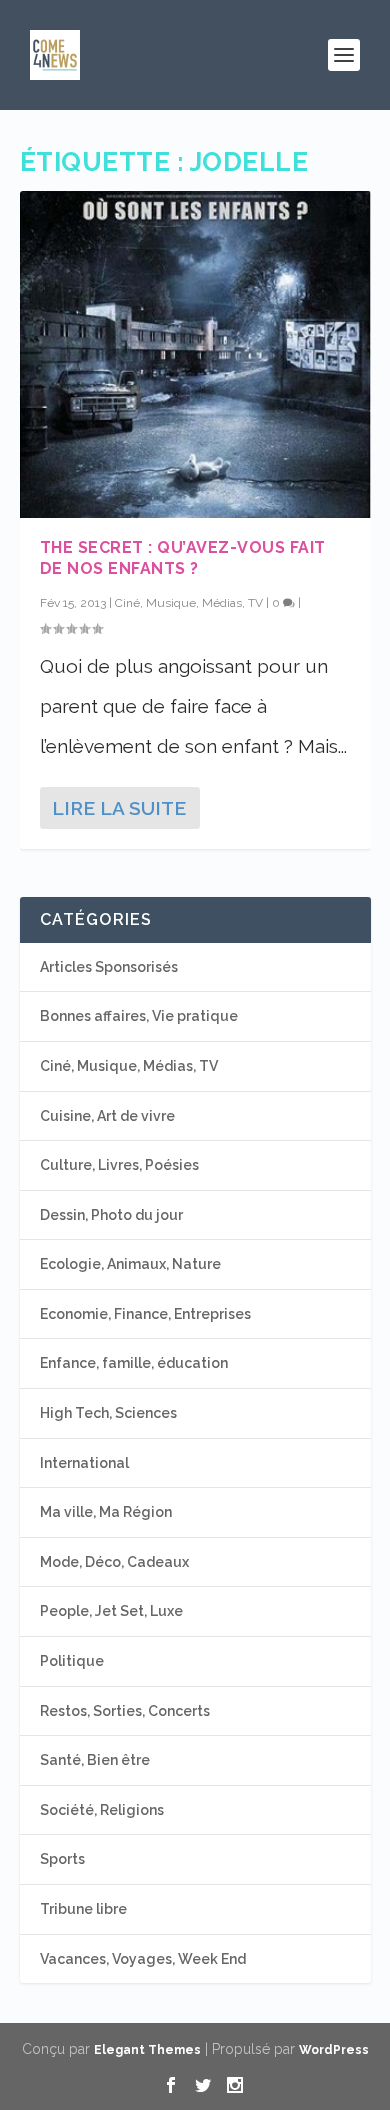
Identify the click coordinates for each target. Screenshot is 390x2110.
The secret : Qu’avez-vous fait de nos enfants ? (183, 558)
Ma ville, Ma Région (106, 1512)
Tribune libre (83, 1909)
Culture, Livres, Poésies (119, 1165)
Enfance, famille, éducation (134, 1363)
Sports (62, 1859)
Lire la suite (119, 808)
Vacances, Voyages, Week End (143, 1959)
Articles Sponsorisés (109, 967)
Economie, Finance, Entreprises (145, 1314)
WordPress (334, 2050)
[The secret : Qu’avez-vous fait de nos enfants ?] (195, 354)
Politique (72, 1661)
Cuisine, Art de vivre (107, 1116)
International (84, 1463)
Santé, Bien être (95, 1760)
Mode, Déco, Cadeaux (114, 1562)
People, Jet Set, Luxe (111, 1611)
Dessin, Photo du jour (111, 1215)
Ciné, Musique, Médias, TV (189, 603)
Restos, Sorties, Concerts (125, 1711)
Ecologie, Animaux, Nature (130, 1264)
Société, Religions (102, 1810)
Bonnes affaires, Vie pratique (139, 1016)
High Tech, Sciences (108, 1413)
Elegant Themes (147, 2050)
